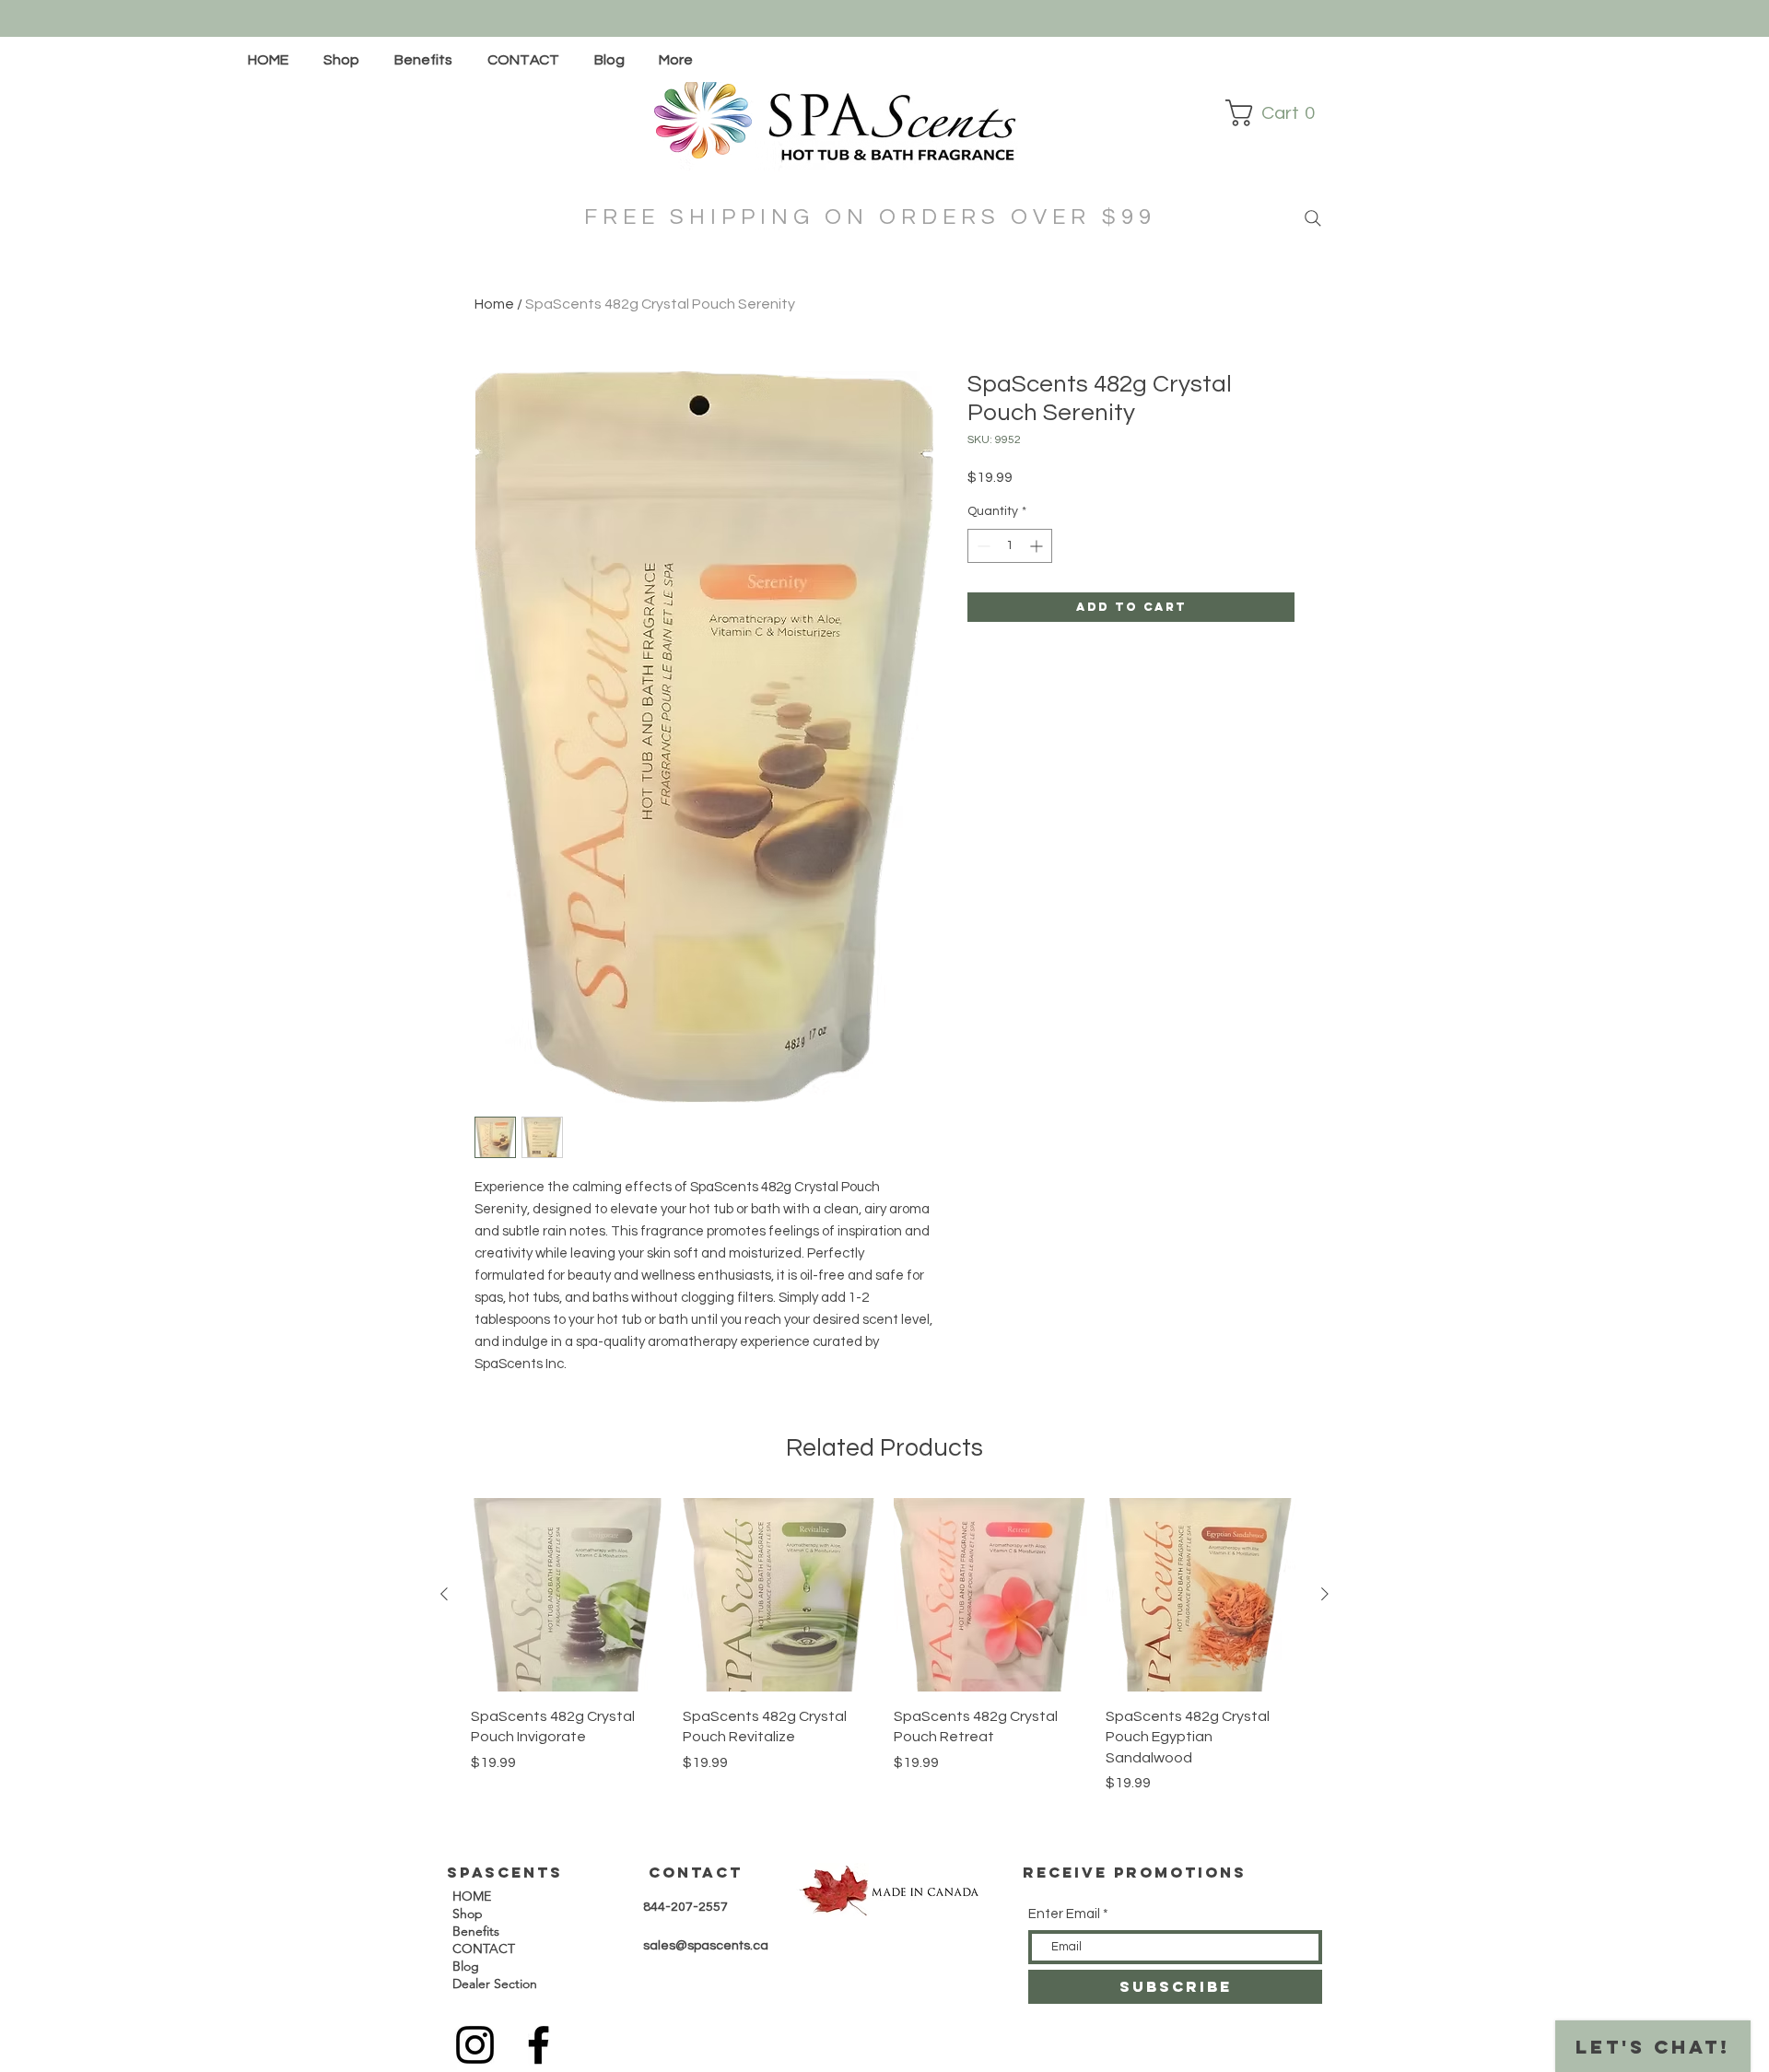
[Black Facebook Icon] (539, 2045)
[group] (884, 1646)
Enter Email (1064, 1914)
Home (494, 304)
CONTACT (484, 1949)
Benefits (476, 1931)
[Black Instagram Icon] (475, 2045)
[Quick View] (568, 1595)
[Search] (1306, 218)
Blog (466, 1966)
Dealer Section (495, 1984)
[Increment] (1038, 546)
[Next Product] (1325, 1594)
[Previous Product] (444, 1594)
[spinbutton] (1010, 546)
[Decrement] (982, 546)
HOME (472, 1896)
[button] (345, 60)
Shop (468, 1914)
